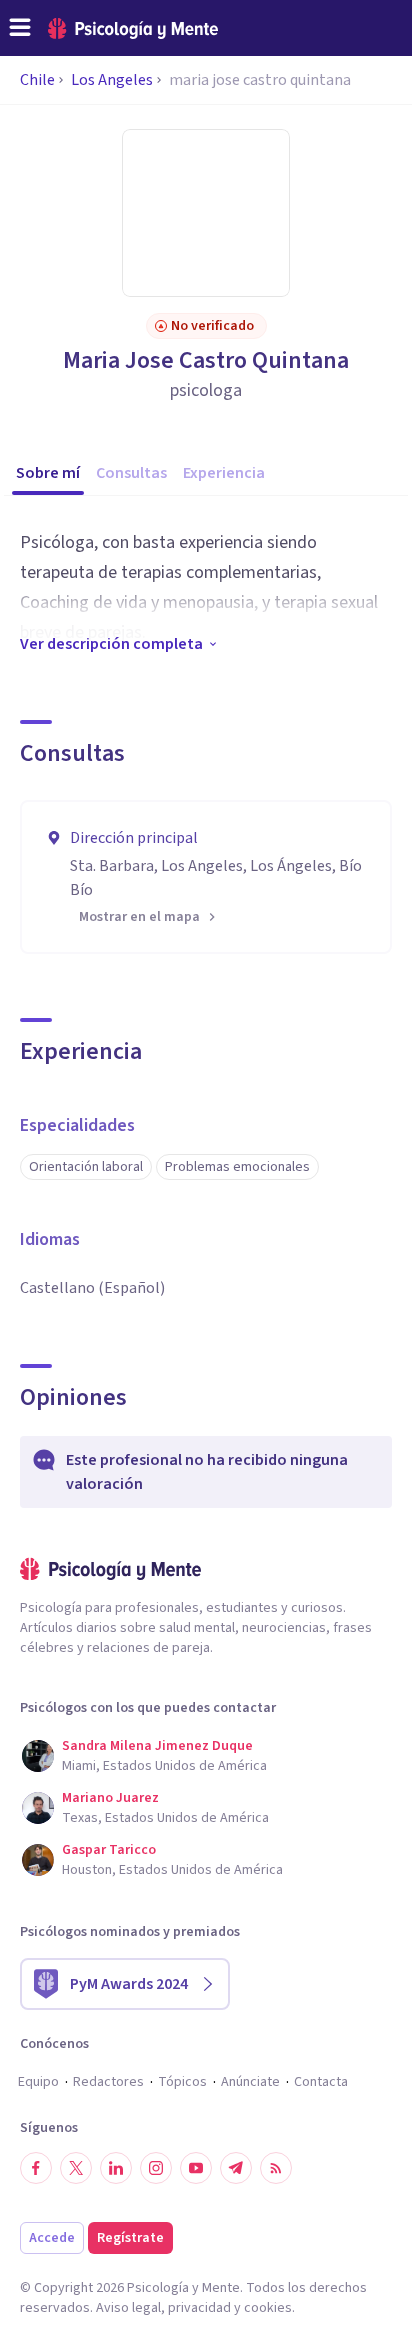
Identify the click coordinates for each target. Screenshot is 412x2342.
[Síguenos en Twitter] (76, 2168)
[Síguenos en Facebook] (36, 2168)
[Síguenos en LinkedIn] (116, 2168)
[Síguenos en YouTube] (196, 2168)
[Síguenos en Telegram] (236, 2168)
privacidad (199, 2308)
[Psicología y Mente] (133, 28)
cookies (268, 2308)
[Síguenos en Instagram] (156, 2168)
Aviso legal (128, 2308)
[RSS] (276, 2168)
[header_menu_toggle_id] (20, 28)
